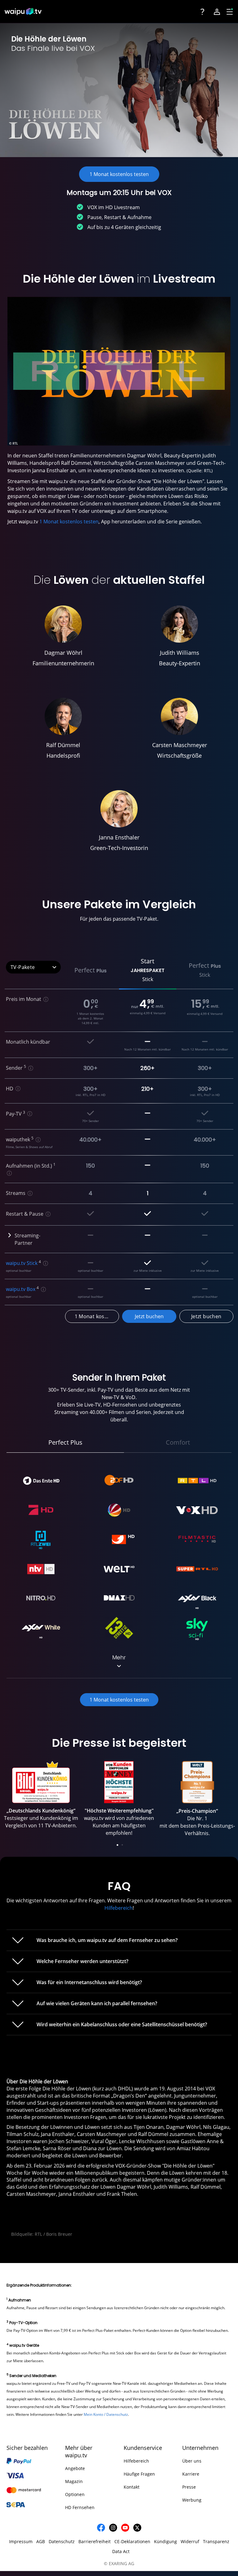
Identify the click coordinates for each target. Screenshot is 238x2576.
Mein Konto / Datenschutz (106, 2414)
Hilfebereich (119, 1908)
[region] (119, 1805)
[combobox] (33, 967)
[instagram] (113, 2528)
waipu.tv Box (21, 1289)
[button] (91, 970)
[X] (137, 2528)
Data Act (121, 2551)
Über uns (192, 2461)
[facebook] (101, 2528)
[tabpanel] (41, 1797)
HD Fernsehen (80, 2507)
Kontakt (132, 2487)
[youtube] (125, 2528)
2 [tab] (122, 1845)
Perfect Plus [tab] (65, 1442)
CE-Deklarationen (132, 2541)
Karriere (191, 2474)
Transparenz (216, 2541)
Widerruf (190, 2541)
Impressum (21, 2541)
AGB (41, 2541)
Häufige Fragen (139, 2474)
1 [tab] (117, 1845)
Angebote (75, 2468)
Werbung (192, 2500)
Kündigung (165, 2541)
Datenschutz (62, 2541)
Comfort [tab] (178, 1442)
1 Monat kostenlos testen (69, 522)
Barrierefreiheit (95, 2541)
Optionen (75, 2494)
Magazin (74, 2481)
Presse (189, 2487)
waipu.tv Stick (22, 1263)
